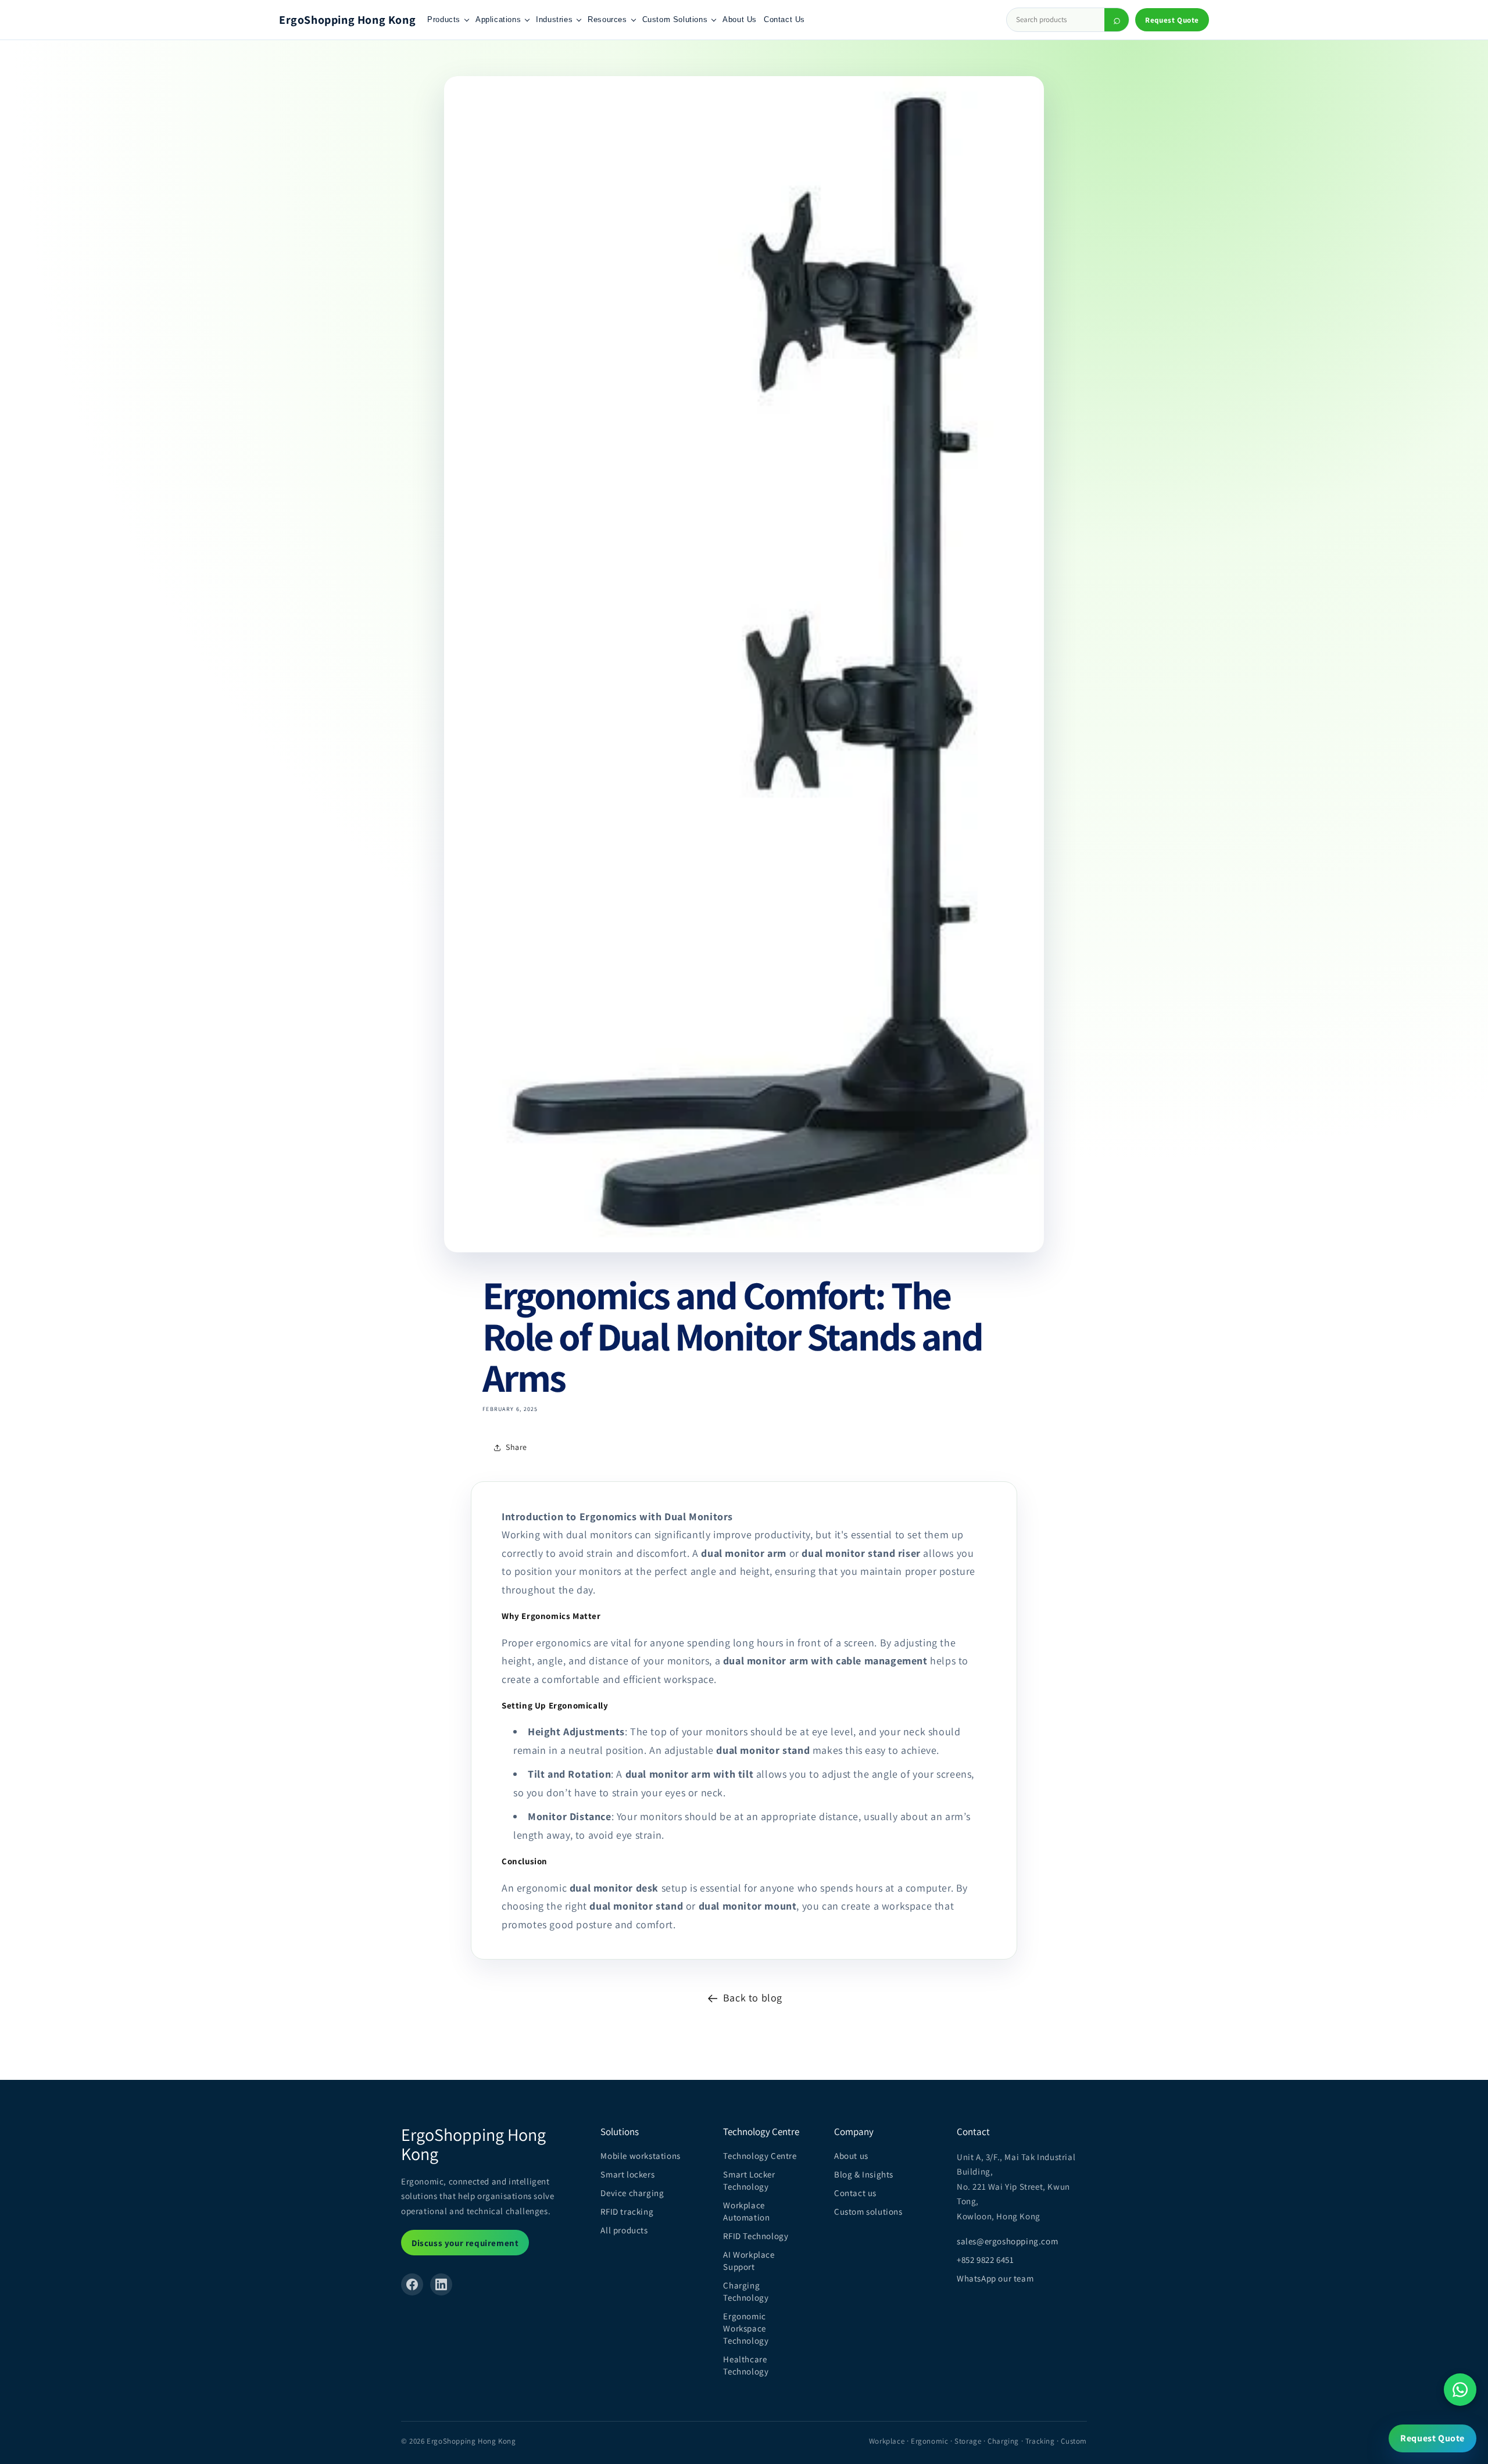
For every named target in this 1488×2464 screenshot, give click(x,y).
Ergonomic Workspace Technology (746, 2328)
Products (444, 19)
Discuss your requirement (465, 2243)
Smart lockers (627, 2174)
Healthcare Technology (746, 2365)
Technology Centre (760, 2156)
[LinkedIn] (441, 2284)
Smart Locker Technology (749, 2180)
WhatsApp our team (995, 2278)
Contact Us (784, 19)
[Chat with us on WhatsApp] (1460, 2390)
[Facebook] (412, 2284)
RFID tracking (627, 2211)
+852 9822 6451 (985, 2260)
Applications (498, 19)
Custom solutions (868, 2211)
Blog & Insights (864, 2174)
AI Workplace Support (749, 2261)
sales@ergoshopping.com (1007, 2241)
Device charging (632, 2193)
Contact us (855, 2193)
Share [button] (516, 1447)
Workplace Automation (746, 2211)
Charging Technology (746, 2291)
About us (851, 2156)
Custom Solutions (675, 19)
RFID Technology (756, 2236)
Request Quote (1172, 20)
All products (624, 2230)
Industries (554, 19)
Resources (607, 19)
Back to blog (753, 1998)
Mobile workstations (640, 2156)
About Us (740, 19)
